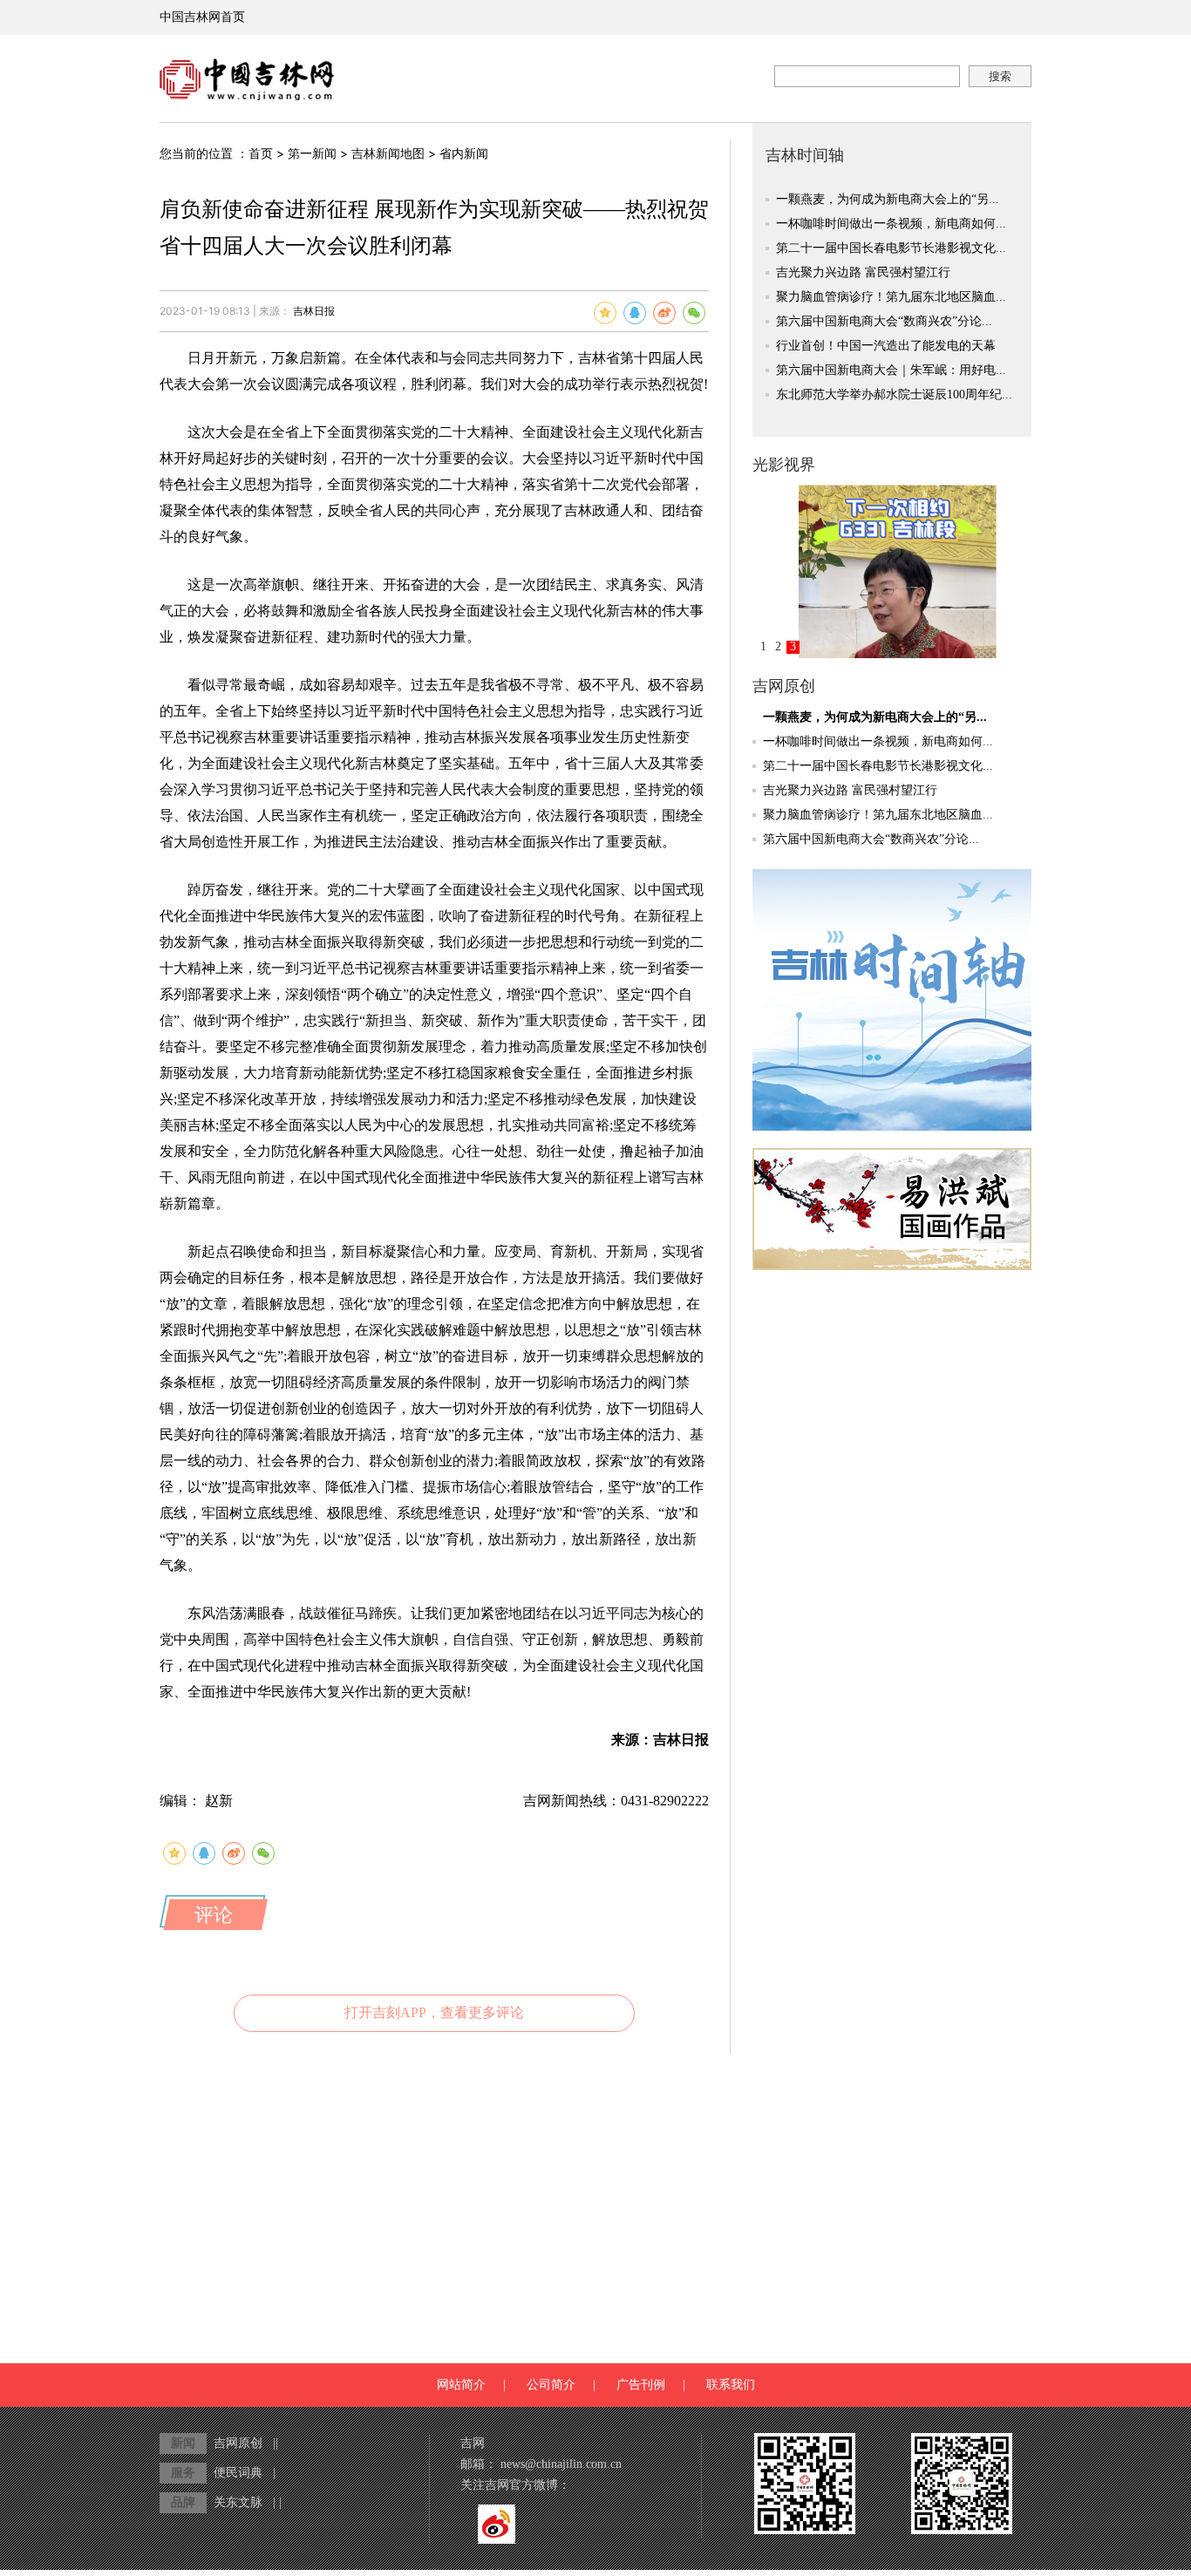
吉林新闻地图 (388, 154)
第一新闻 (312, 154)
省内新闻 (464, 154)
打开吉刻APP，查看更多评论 (434, 2012)
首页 (261, 154)
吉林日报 (314, 311)
